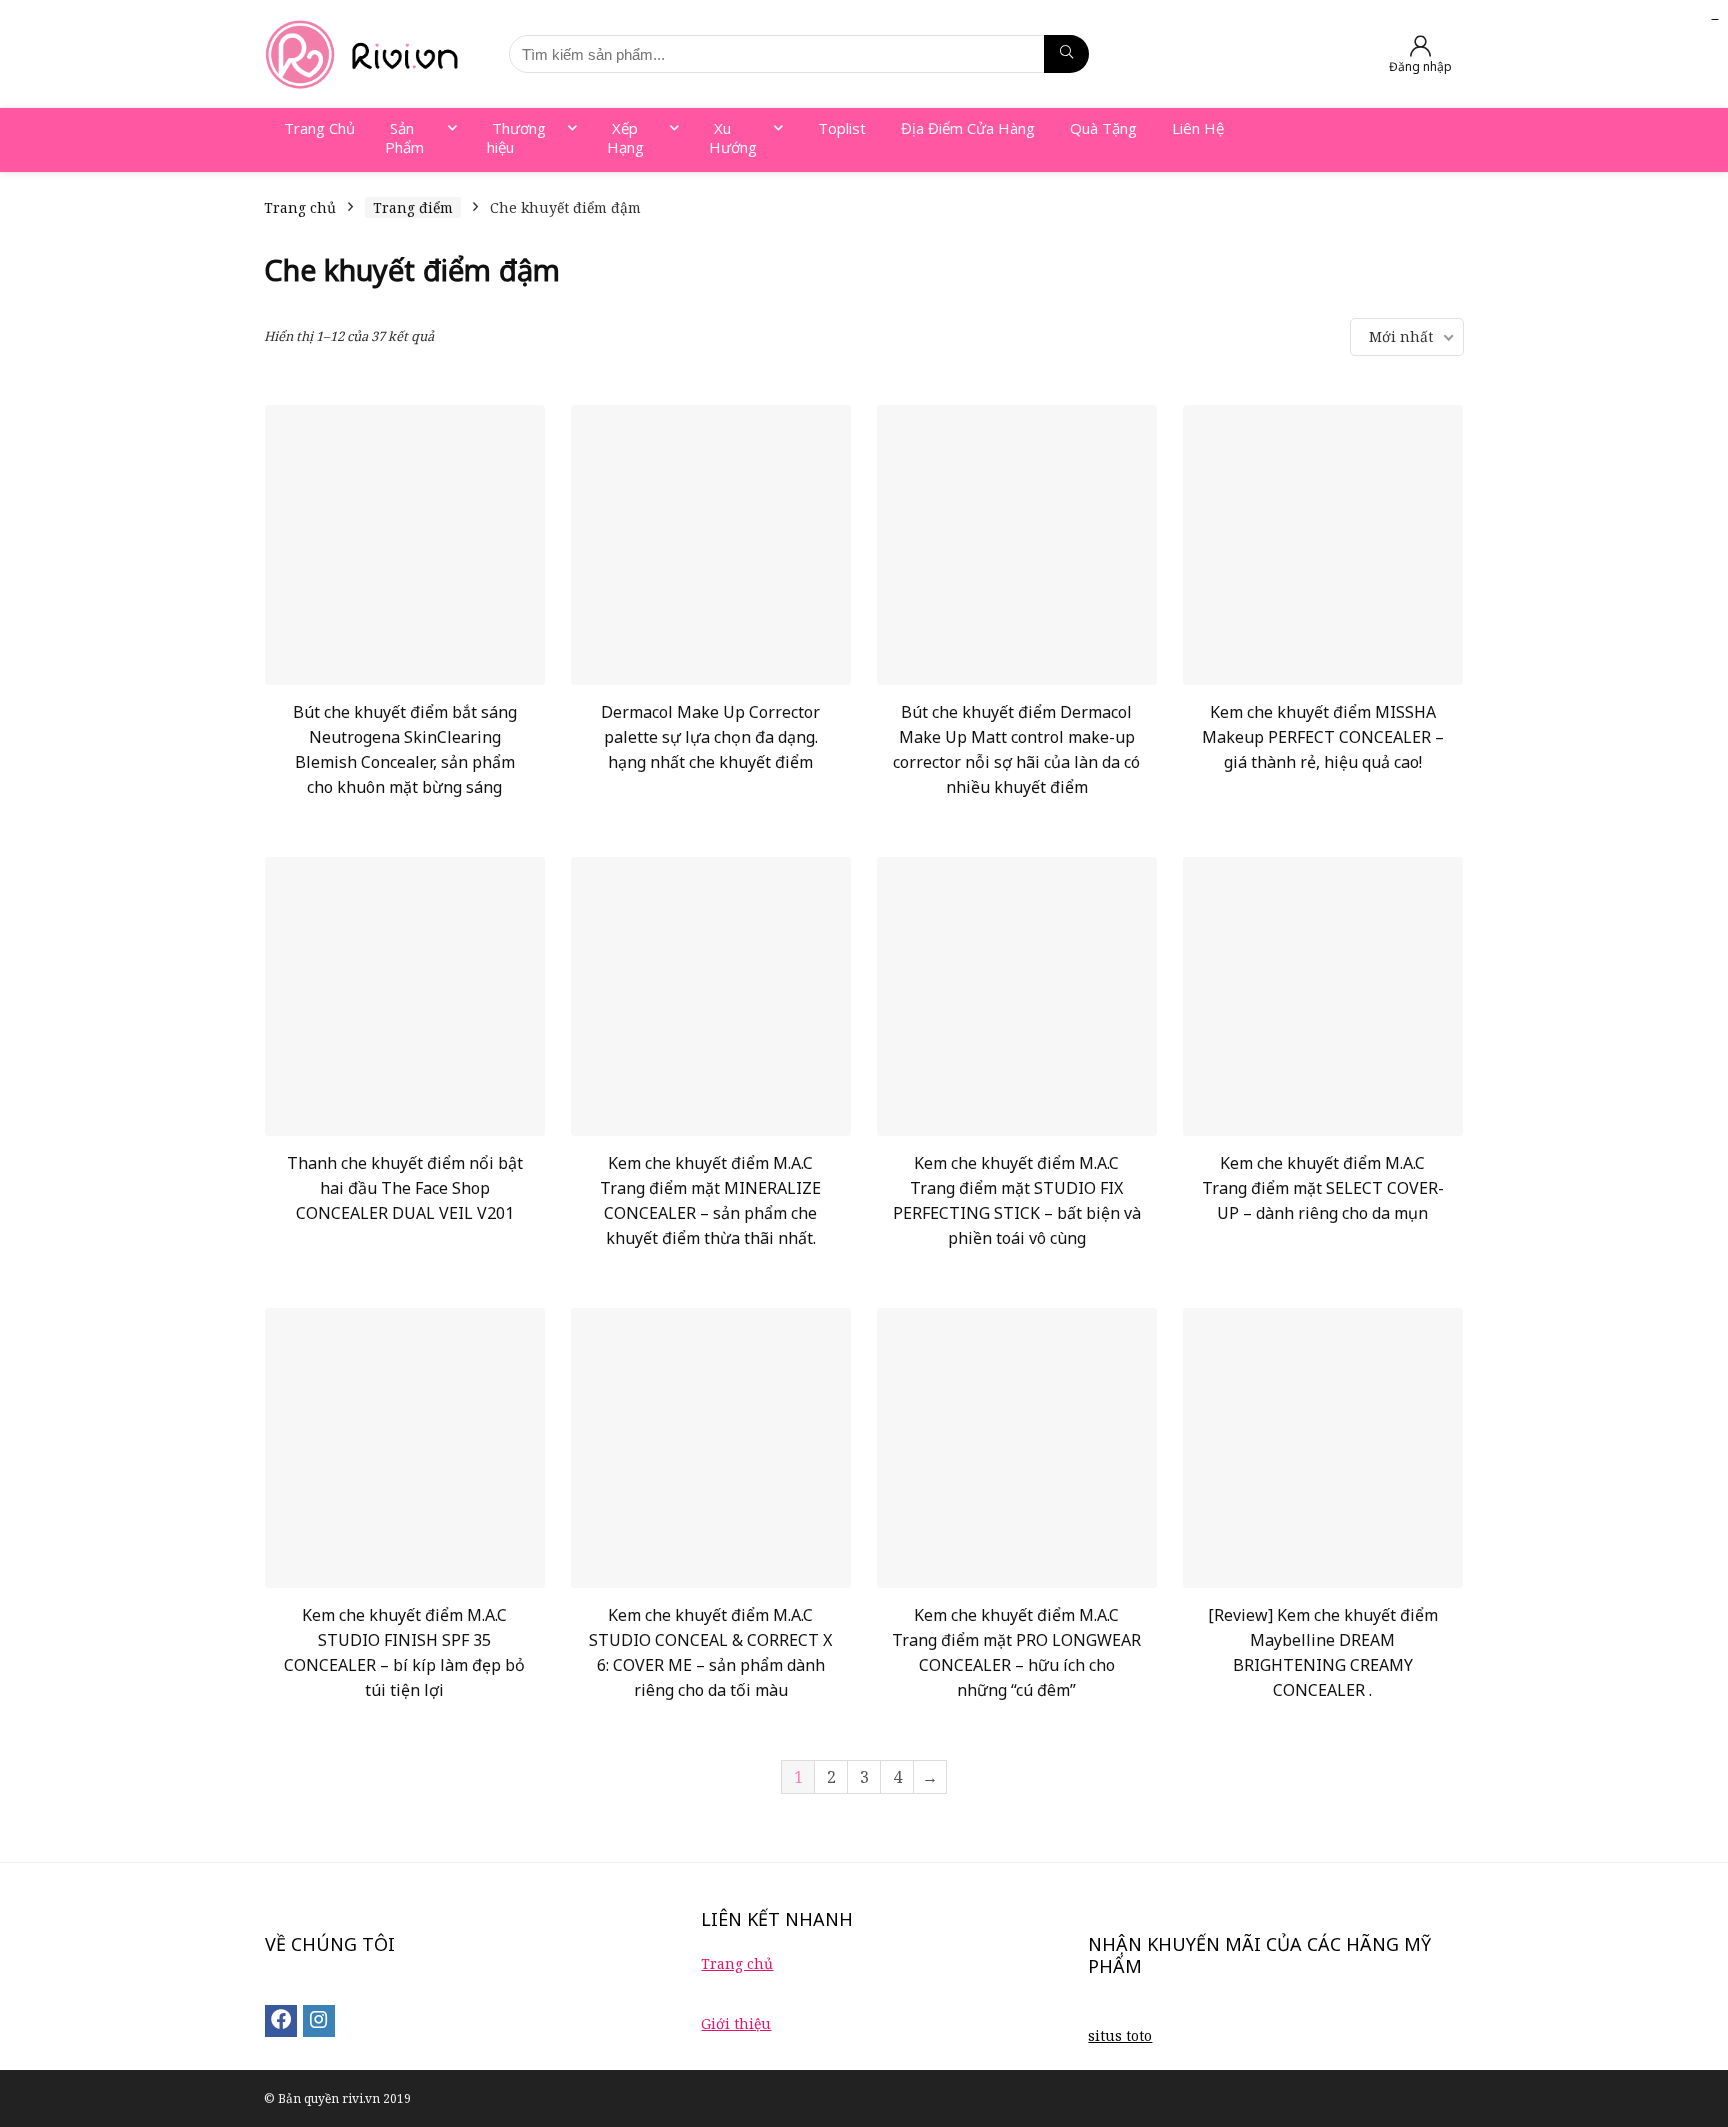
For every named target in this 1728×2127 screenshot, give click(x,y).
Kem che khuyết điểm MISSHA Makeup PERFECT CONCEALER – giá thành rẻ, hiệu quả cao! (1323, 737)
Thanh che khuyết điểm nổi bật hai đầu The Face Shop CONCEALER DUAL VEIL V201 (405, 1188)
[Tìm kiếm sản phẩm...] (1066, 54)
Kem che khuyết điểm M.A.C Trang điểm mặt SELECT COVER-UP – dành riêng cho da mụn (1323, 1188)
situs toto (1120, 2035)
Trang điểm (413, 207)
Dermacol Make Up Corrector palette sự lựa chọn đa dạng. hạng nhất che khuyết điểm (710, 737)
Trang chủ (300, 207)
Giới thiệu (736, 2023)
